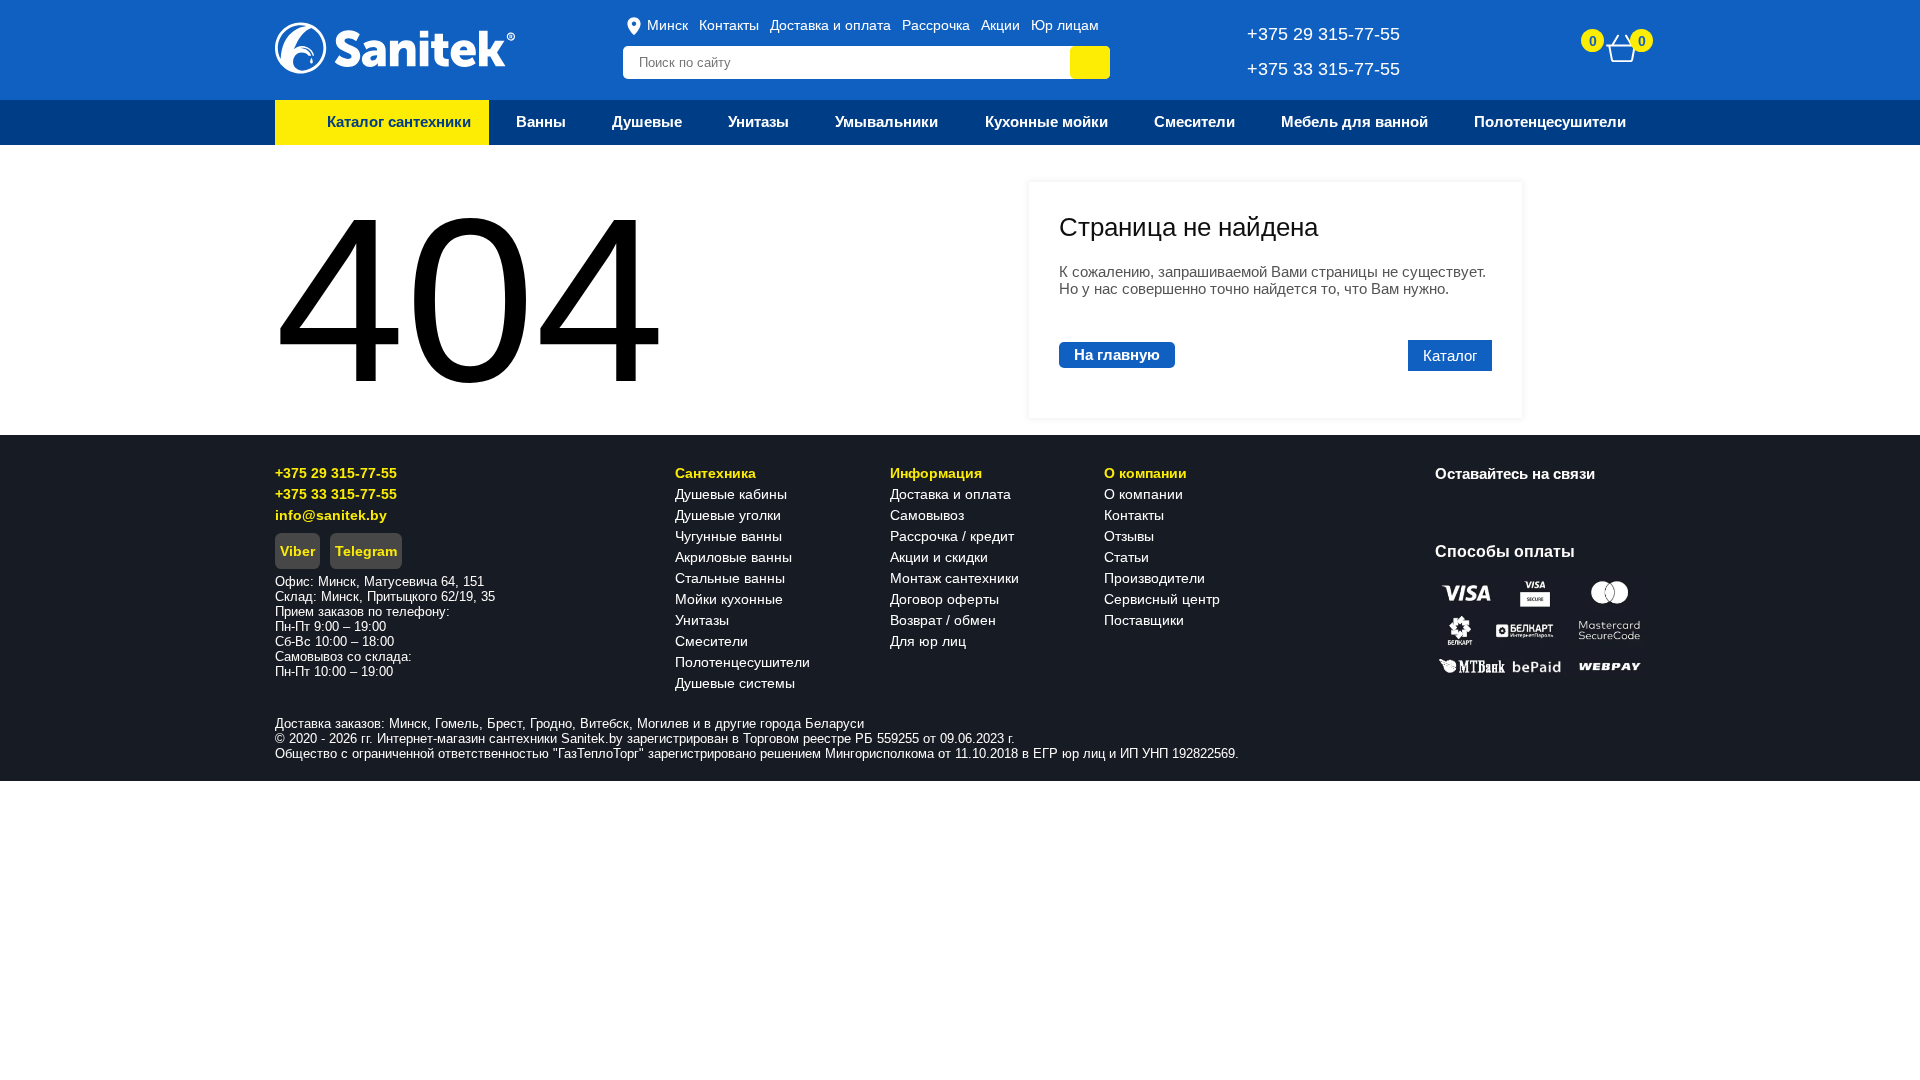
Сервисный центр (1162, 599)
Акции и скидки (939, 557)
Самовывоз (927, 515)
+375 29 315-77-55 (336, 473)
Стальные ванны (730, 578)
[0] (1622, 48)
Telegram (366, 551)
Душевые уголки (728, 515)
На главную (1117, 354)
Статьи (1126, 557)
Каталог (1450, 355)
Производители (1154, 578)
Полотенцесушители (742, 662)
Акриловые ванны (733, 557)
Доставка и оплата (830, 25)
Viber (297, 551)
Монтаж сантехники (954, 578)
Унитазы (702, 620)
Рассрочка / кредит (952, 536)
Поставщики (1144, 620)
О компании (1143, 494)
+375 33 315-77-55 (336, 494)
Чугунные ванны (728, 536)
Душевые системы (735, 683)
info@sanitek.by (331, 515)
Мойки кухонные (729, 599)
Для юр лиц (928, 641)
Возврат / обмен (943, 620)
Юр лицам (1065, 25)
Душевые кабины (731, 494)
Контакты (729, 25)
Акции (1000, 25)
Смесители (711, 641)
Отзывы (1129, 536)
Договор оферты (944, 599)
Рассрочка (936, 25)
